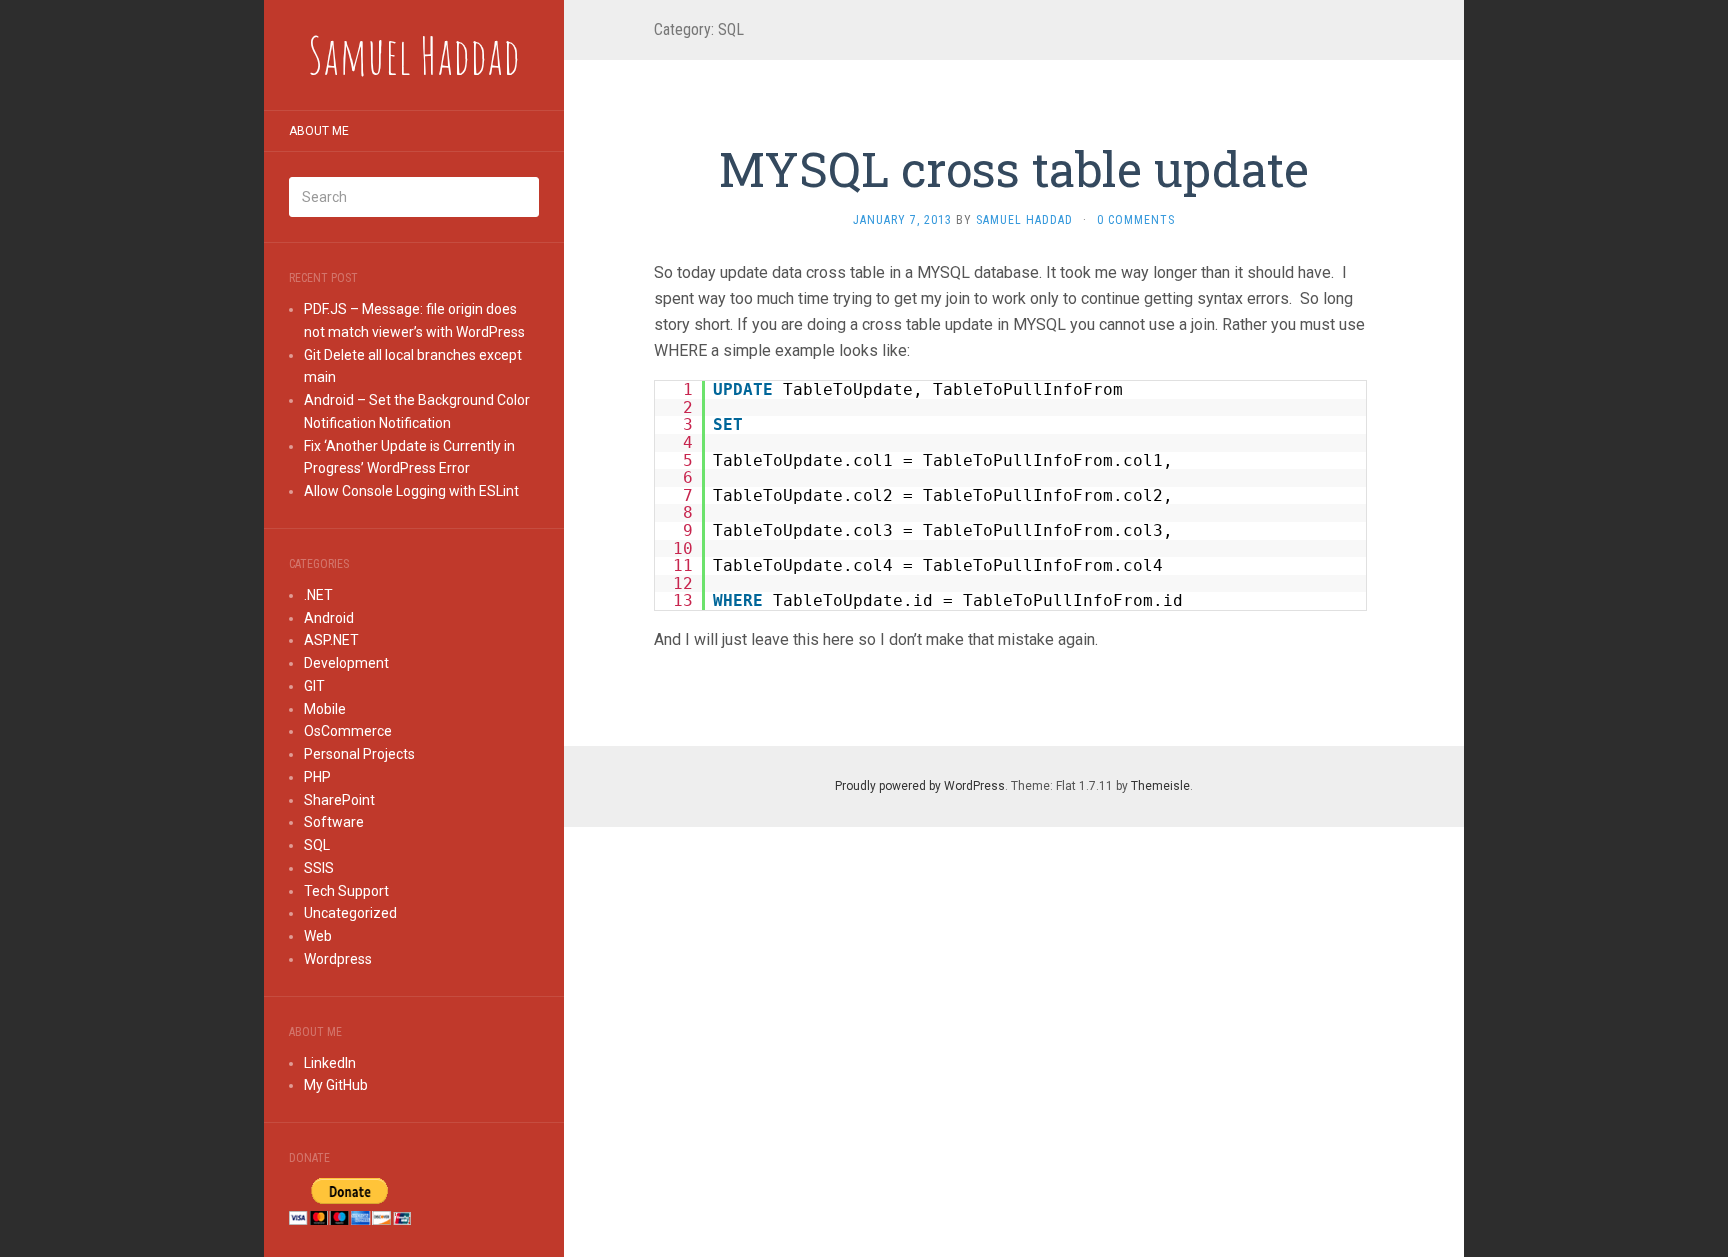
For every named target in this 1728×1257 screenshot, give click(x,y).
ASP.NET (331, 640)
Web (318, 936)
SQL (317, 845)
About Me (319, 131)
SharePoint (339, 800)
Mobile (325, 709)
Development (346, 663)
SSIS (319, 868)
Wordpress (338, 959)
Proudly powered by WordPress (920, 786)
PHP (317, 777)
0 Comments (1136, 220)
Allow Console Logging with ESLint (411, 491)
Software (334, 822)
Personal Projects (359, 754)
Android (329, 618)
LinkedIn (330, 1063)
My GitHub (336, 1085)
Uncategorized (350, 913)
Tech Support (346, 891)
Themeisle (1160, 786)
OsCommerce (348, 731)
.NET (318, 595)
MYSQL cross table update (1014, 168)
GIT (314, 686)
